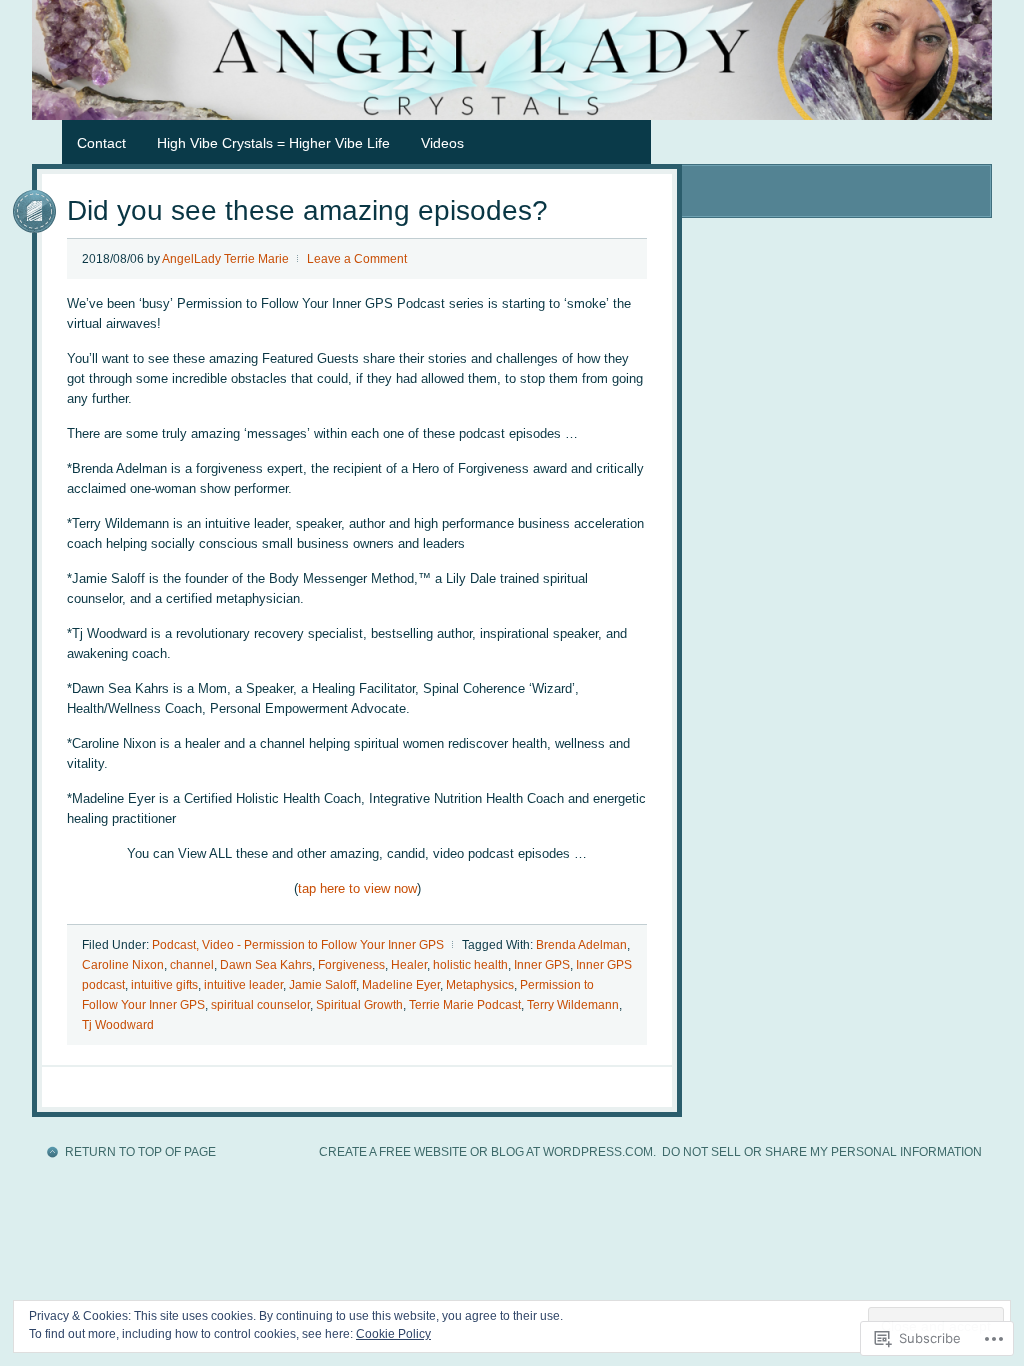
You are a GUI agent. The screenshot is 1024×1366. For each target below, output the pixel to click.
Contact (101, 143)
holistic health (470, 965)
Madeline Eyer (401, 985)
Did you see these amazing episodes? (307, 210)
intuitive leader (243, 985)
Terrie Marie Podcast (465, 1005)
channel (192, 965)
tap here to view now (357, 888)
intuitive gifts (164, 985)
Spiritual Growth (359, 1005)
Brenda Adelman (581, 945)
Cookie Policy (393, 1334)
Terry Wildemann (573, 1005)
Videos (442, 143)
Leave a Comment (357, 259)
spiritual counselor (260, 1005)
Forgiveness (351, 965)
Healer (409, 965)
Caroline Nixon (123, 965)
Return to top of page (140, 1152)
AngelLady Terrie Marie (225, 259)
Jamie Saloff (322, 985)
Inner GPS (542, 965)
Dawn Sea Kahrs (266, 965)
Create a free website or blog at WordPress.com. (487, 1152)
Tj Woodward (118, 1025)
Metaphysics (480, 985)
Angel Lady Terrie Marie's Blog (512, 60)
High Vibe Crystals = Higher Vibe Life (273, 143)
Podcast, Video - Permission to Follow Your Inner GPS (298, 945)
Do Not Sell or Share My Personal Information (822, 1152)
